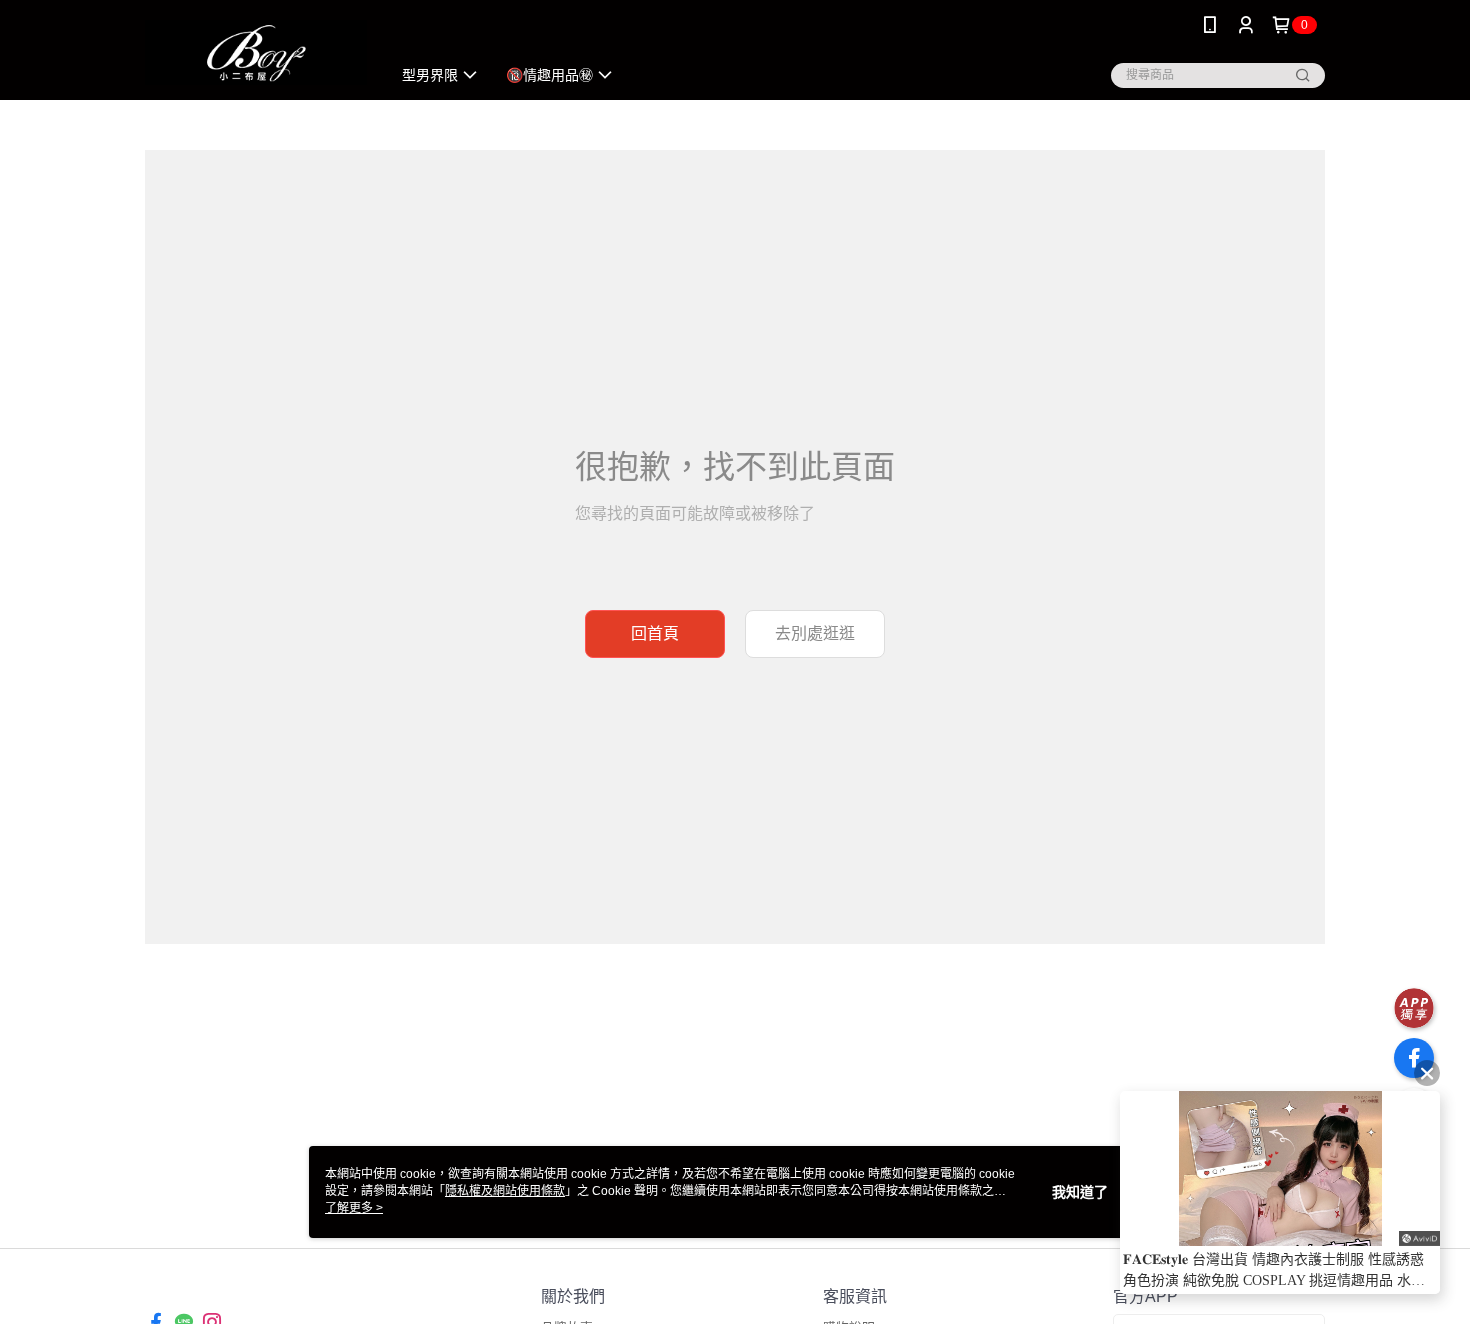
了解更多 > (354, 1208)
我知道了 (1080, 1192)
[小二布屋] (256, 52)
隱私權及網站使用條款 (505, 1191)
